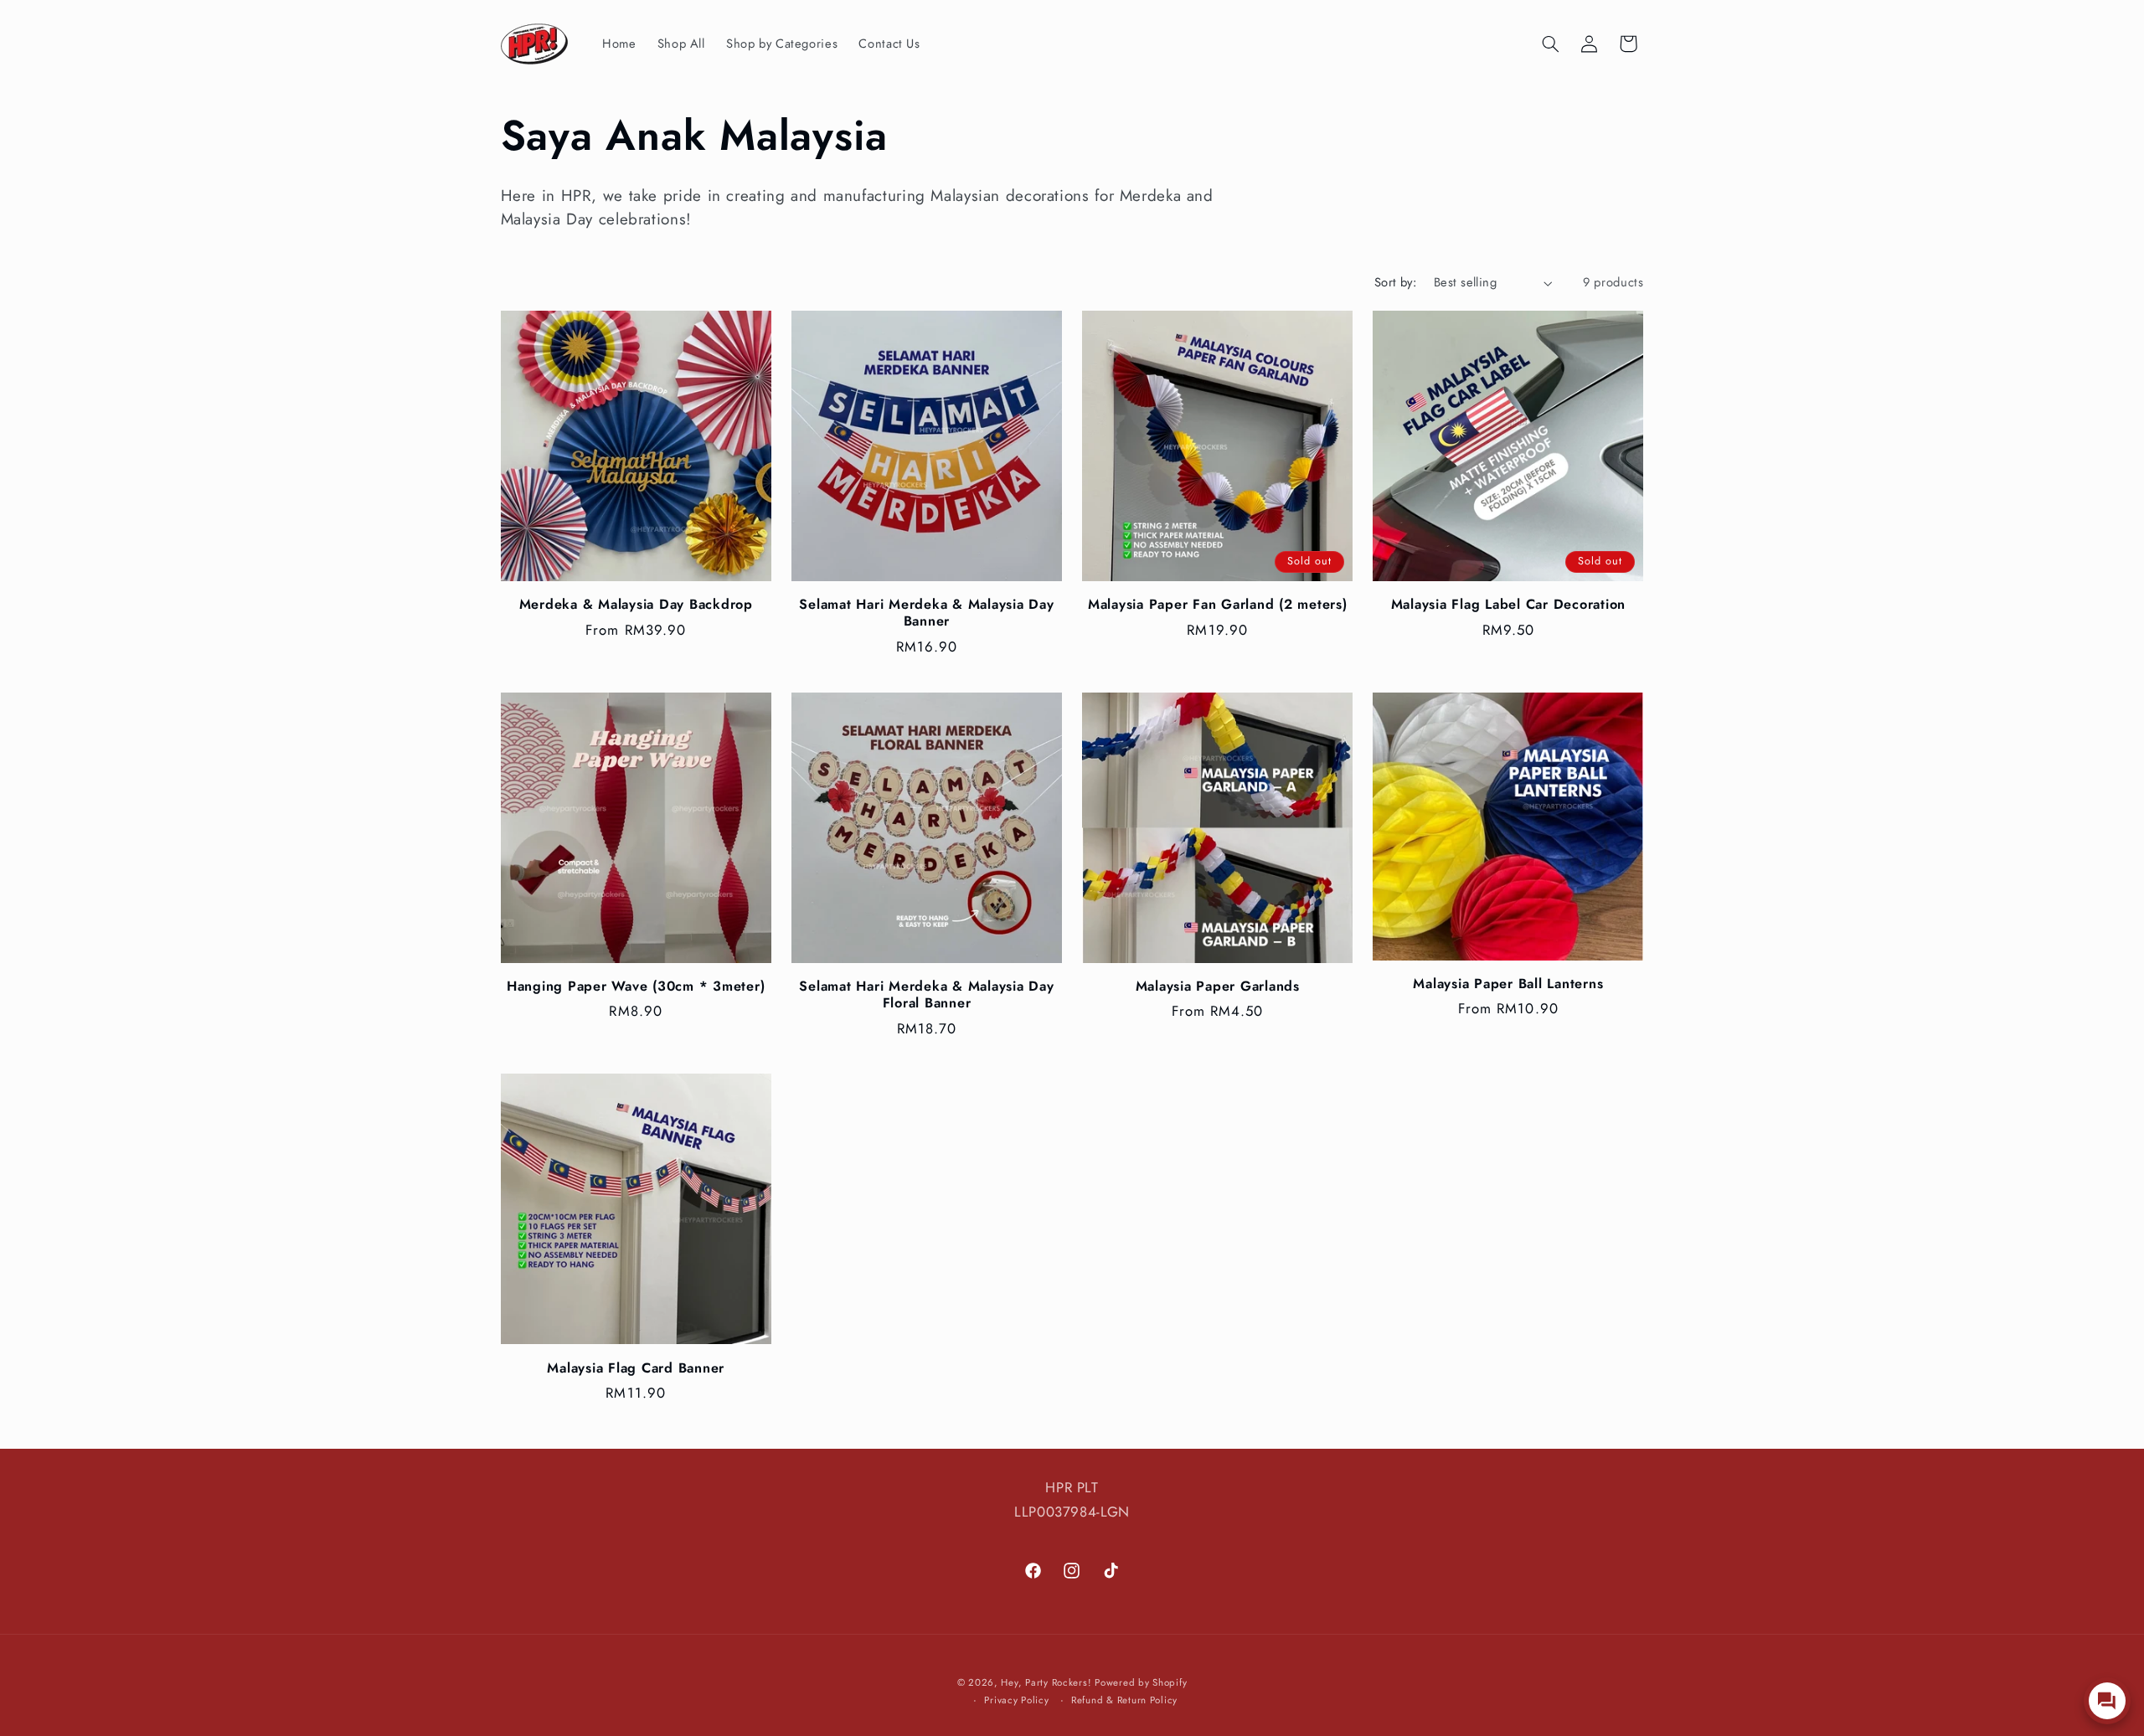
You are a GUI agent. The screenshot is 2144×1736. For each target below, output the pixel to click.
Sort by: (1395, 282)
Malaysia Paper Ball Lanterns (1508, 984)
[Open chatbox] (2107, 1701)
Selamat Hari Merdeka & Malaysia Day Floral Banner (926, 995)
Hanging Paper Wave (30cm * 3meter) (636, 986)
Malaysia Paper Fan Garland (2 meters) (1218, 605)
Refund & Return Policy (1124, 1700)
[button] (1550, 44)
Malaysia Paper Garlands (1218, 986)
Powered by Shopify (1141, 1682)
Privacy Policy (1016, 1700)
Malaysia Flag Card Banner (636, 1368)
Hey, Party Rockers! (1046, 1682)
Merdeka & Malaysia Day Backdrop (636, 605)
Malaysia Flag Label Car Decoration (1509, 605)
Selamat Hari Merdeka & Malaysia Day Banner (926, 613)
